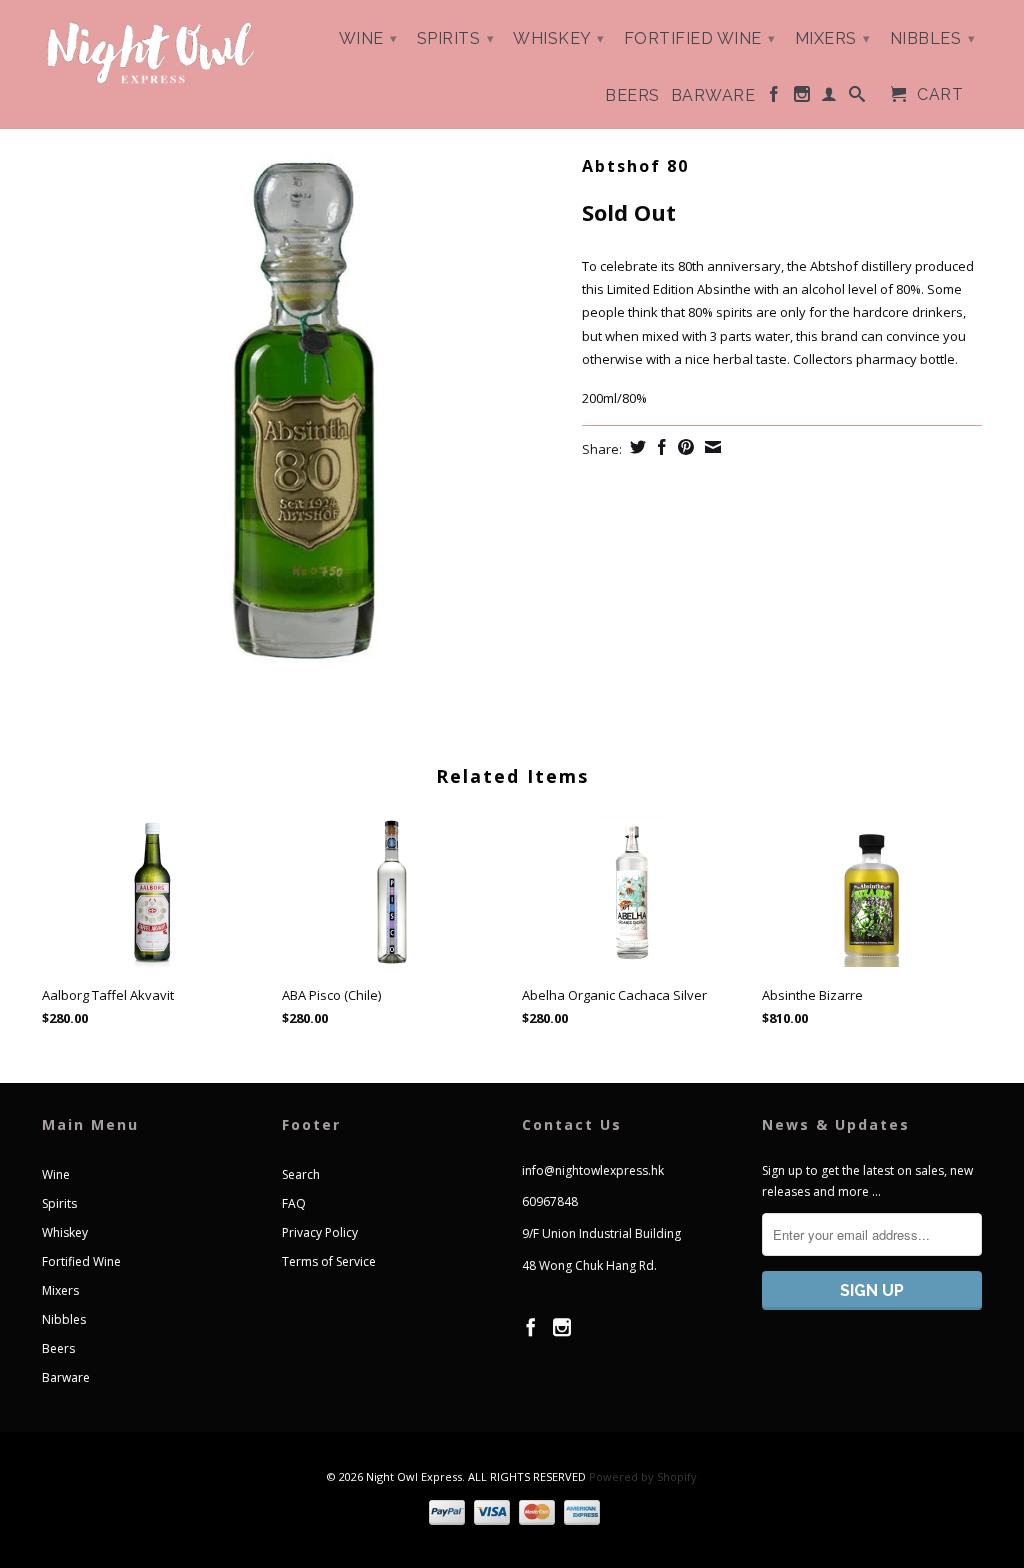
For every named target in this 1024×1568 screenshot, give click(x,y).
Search (301, 1174)
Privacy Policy (320, 1232)
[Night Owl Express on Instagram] (802, 98)
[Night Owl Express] (152, 53)
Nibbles (933, 38)
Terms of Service (329, 1261)
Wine (368, 38)
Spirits (456, 38)
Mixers (833, 38)
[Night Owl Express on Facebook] (774, 98)
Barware (713, 96)
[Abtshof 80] (302, 410)
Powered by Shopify (643, 1476)
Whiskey (559, 38)
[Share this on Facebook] (659, 447)
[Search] (857, 98)
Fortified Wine (700, 38)
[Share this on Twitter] (635, 447)
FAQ (294, 1203)
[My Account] (829, 98)
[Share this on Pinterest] (683, 447)
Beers (632, 96)
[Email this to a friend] (710, 447)
